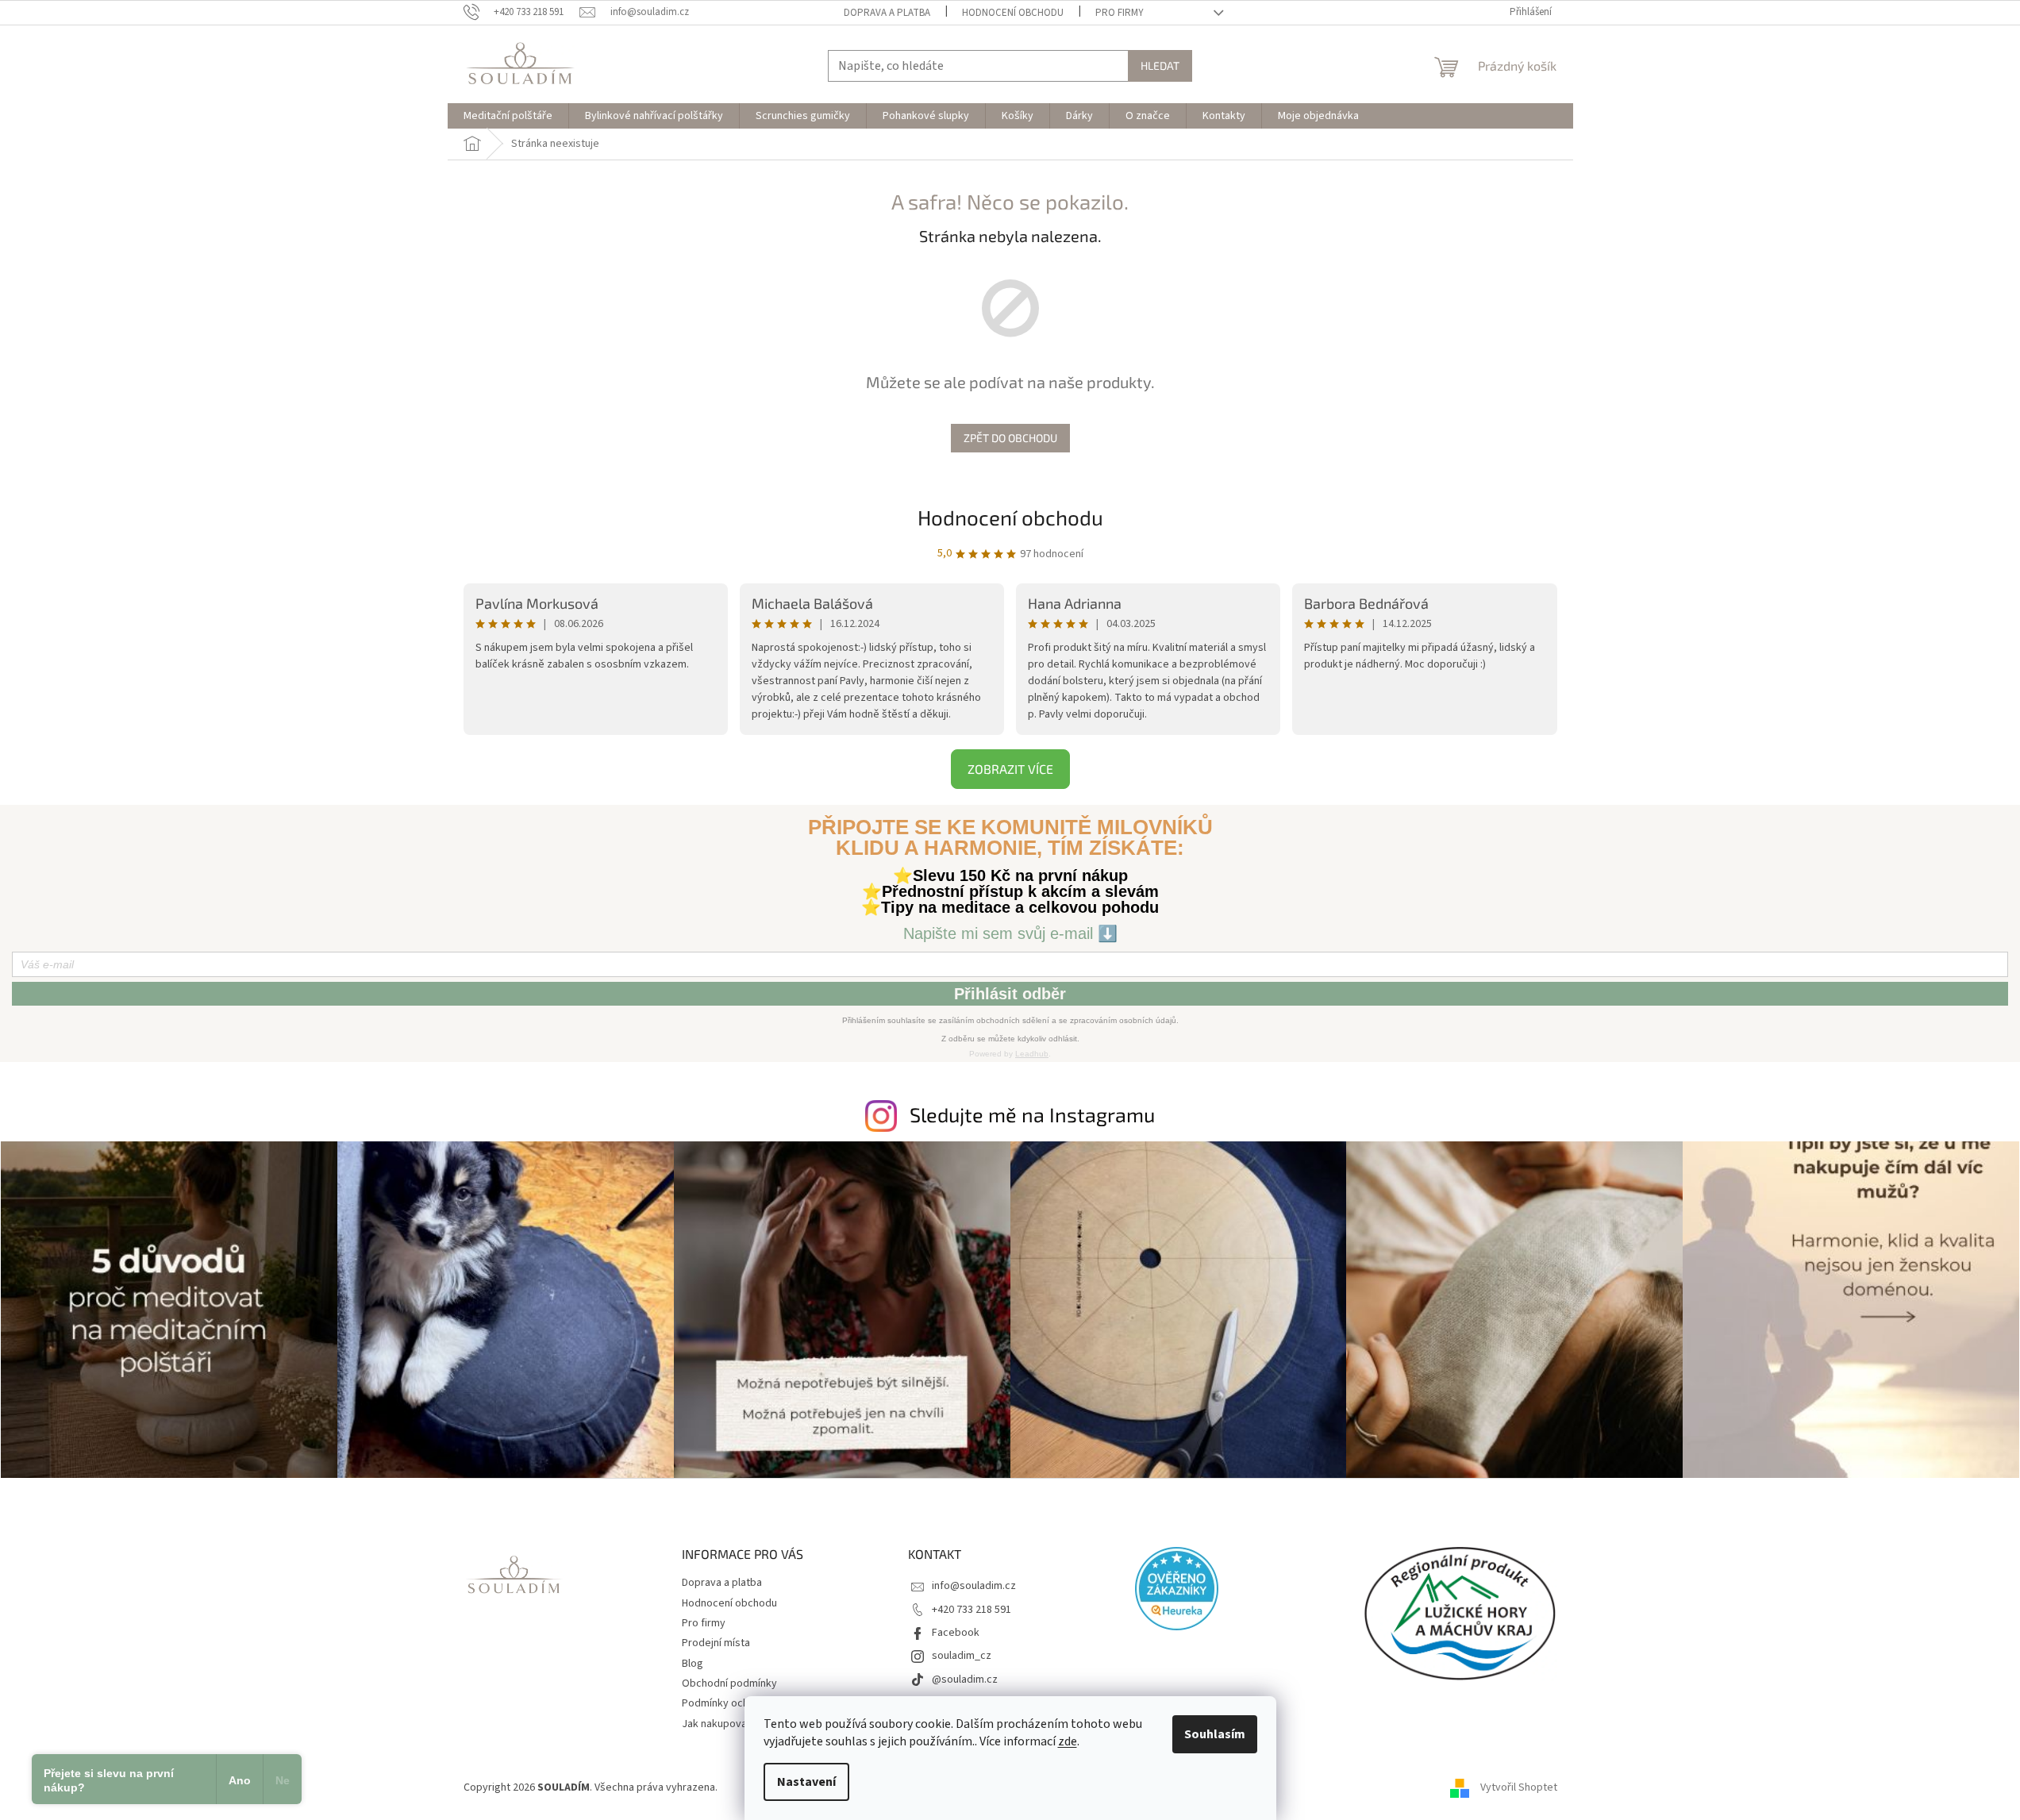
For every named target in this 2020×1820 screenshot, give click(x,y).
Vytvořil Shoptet (1519, 1787)
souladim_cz (962, 1656)
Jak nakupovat (716, 1724)
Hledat (1160, 65)
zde (1068, 1741)
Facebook (956, 1633)
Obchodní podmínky (729, 1683)
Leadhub (1032, 1054)
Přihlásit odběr (1010, 994)
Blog (693, 1664)
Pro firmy (1120, 13)
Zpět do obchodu (1010, 438)
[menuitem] (508, 116)
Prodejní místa (716, 1643)
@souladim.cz (965, 1680)
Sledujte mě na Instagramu (1032, 1114)
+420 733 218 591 (972, 1610)
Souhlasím (1215, 1734)
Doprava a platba (887, 13)
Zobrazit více (1010, 769)
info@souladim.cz (974, 1586)
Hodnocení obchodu (1013, 13)
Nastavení (806, 1782)
